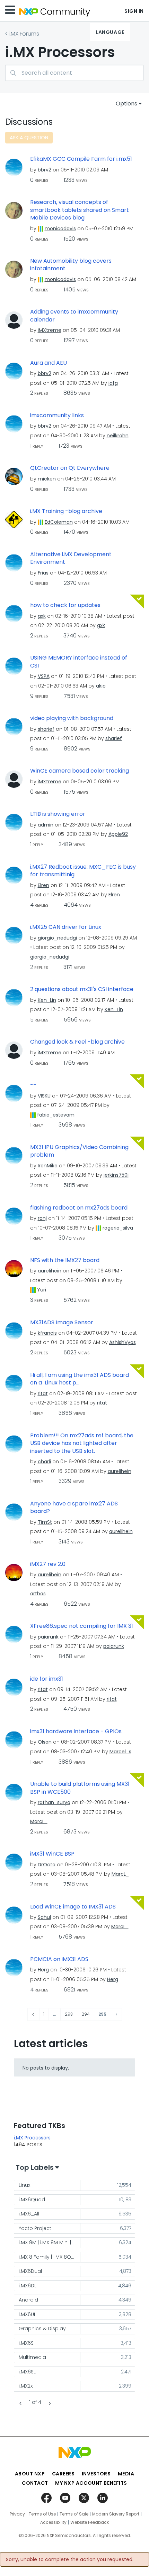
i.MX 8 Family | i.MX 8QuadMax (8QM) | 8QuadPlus (50, 2257)
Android (28, 2300)
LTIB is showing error (58, 814)
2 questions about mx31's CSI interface (82, 989)
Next (49, 2403)
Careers (63, 2474)
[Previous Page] (34, 2014)
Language (110, 32)
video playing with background (72, 718)
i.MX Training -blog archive (66, 511)
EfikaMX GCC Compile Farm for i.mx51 (81, 159)
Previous (21, 2403)
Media (126, 2474)
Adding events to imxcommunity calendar (74, 316)
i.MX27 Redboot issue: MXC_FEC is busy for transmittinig (83, 871)
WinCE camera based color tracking (80, 771)
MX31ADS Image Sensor (62, 1323)
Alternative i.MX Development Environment (71, 558)
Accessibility (53, 2522)
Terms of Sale (74, 2514)
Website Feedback (90, 2522)
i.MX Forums (24, 34)
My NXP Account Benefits (91, 2483)
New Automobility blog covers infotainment (71, 265)
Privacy (17, 2514)
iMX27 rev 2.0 (48, 1564)
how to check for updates (65, 605)
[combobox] (74, 73)
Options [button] (126, 104)
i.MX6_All (29, 2214)
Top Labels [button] (35, 2167)
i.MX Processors (32, 2138)
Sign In (134, 11)
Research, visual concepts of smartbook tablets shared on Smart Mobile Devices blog (80, 210)
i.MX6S (26, 2343)
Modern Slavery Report (116, 2514)
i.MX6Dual (30, 2271)
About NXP (30, 2474)
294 (86, 2014)
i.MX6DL (28, 2286)
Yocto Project (35, 2228)
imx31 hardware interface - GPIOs (76, 1732)
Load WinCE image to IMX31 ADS (73, 1907)
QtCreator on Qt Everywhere (70, 468)
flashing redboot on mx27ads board (79, 1208)
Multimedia (32, 2357)
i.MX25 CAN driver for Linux (66, 927)
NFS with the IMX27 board (65, 1260)
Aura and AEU (49, 363)
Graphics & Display (42, 2328)
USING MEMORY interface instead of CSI (79, 662)
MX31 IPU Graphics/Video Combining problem (79, 1151)
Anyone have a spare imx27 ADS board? (74, 1508)
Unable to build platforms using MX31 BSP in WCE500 (80, 1788)
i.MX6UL (27, 2314)
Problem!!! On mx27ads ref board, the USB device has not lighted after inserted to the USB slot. (82, 1443)
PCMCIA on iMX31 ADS (59, 1959)
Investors (96, 2474)
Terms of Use (42, 2514)
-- (33, 1085)
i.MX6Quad (32, 2200)
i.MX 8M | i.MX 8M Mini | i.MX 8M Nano (50, 2242)
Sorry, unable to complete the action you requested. (70, 2559)
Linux (24, 2185)
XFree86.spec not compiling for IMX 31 (82, 1626)
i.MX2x (26, 2386)
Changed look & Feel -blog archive (77, 1042)
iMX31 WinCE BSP (52, 1854)
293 (69, 2014)
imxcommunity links (57, 416)
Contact (35, 2483)
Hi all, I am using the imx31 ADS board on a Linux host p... (80, 1379)
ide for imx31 (47, 1679)
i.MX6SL (27, 2372)
